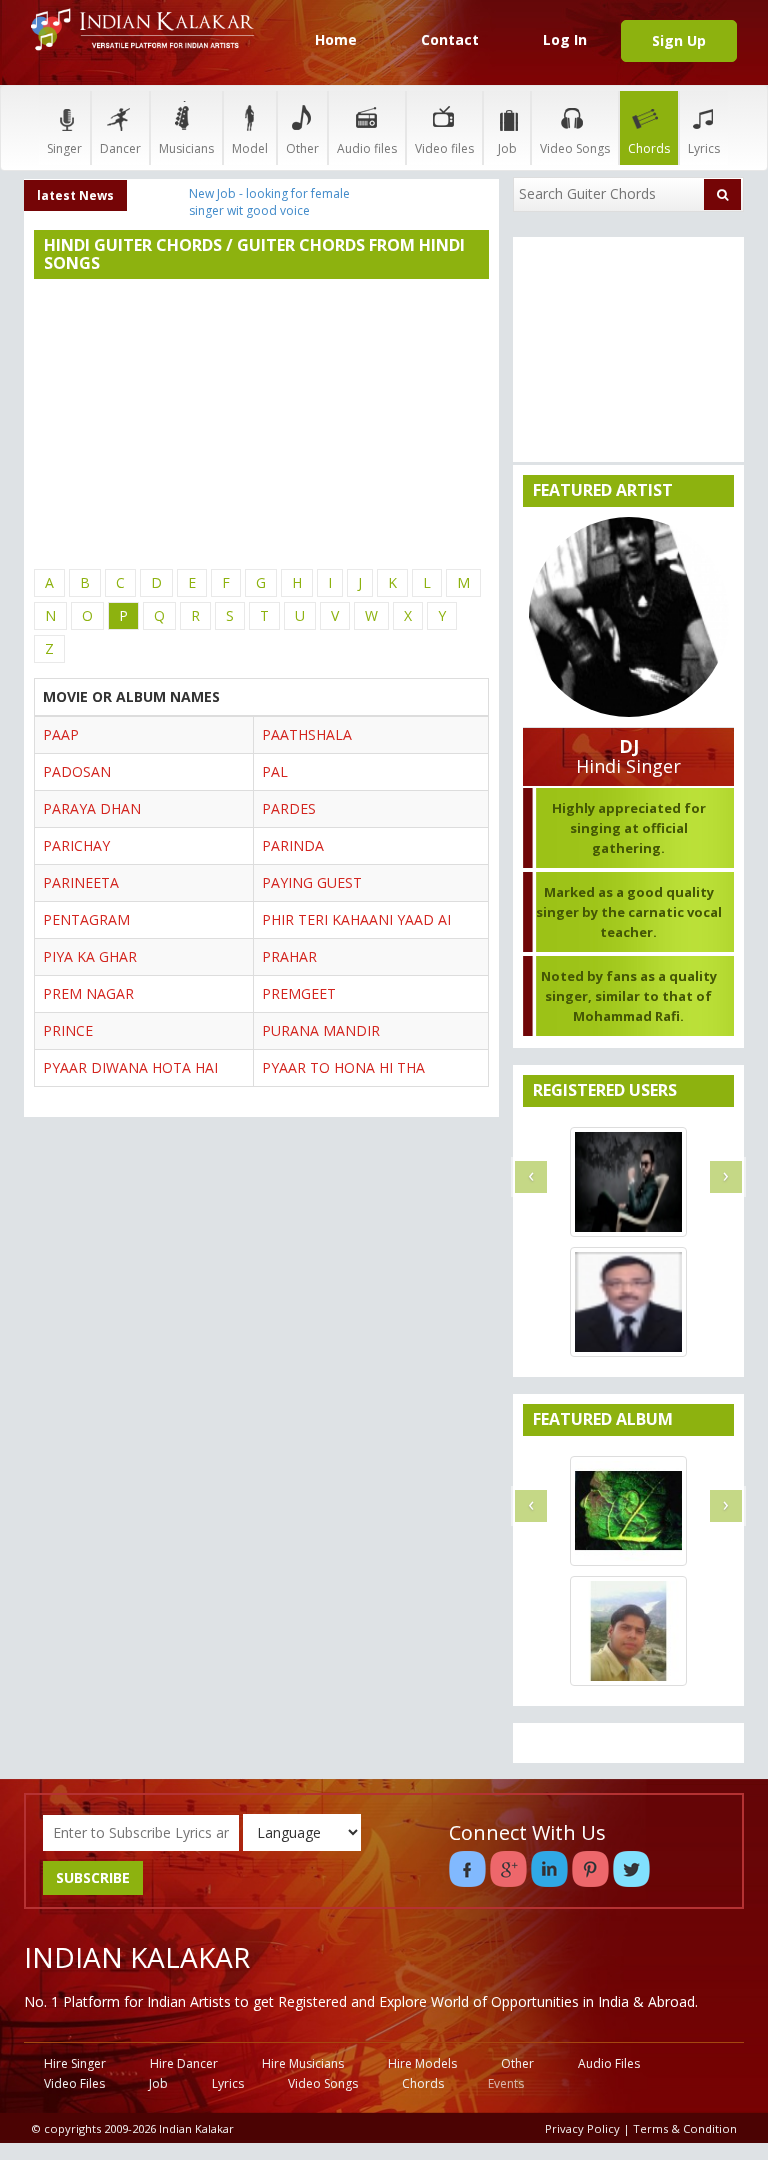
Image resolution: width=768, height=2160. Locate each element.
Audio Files (609, 2063)
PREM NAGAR (88, 993)
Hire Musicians (303, 2063)
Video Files (74, 2083)
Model (250, 148)
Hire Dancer (184, 2063)
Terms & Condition (685, 2128)
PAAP (61, 734)
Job (507, 148)
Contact (450, 39)
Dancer (120, 148)
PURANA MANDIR (321, 1030)
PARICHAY (76, 845)
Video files (444, 148)
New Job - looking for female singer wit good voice (269, 202)
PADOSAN (77, 771)
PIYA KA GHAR (90, 956)
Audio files (367, 148)
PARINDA (293, 845)
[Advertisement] (261, 424)
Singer (64, 148)
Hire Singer (75, 2063)
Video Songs (575, 148)
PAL (275, 771)
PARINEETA (81, 882)
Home (336, 39)
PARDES (289, 808)
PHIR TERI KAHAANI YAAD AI (356, 919)
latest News (75, 195)
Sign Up (679, 40)
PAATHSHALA (307, 734)
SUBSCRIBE (93, 1877)
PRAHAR (289, 956)
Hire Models (422, 2063)
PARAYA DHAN (92, 808)
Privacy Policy (582, 2128)
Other (302, 148)
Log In (565, 39)
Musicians (186, 148)
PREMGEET (299, 993)
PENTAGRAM (86, 919)
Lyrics (704, 148)
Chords (649, 148)
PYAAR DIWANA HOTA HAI (130, 1067)
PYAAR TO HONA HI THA (343, 1067)
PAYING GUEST (312, 882)
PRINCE (68, 1030)
